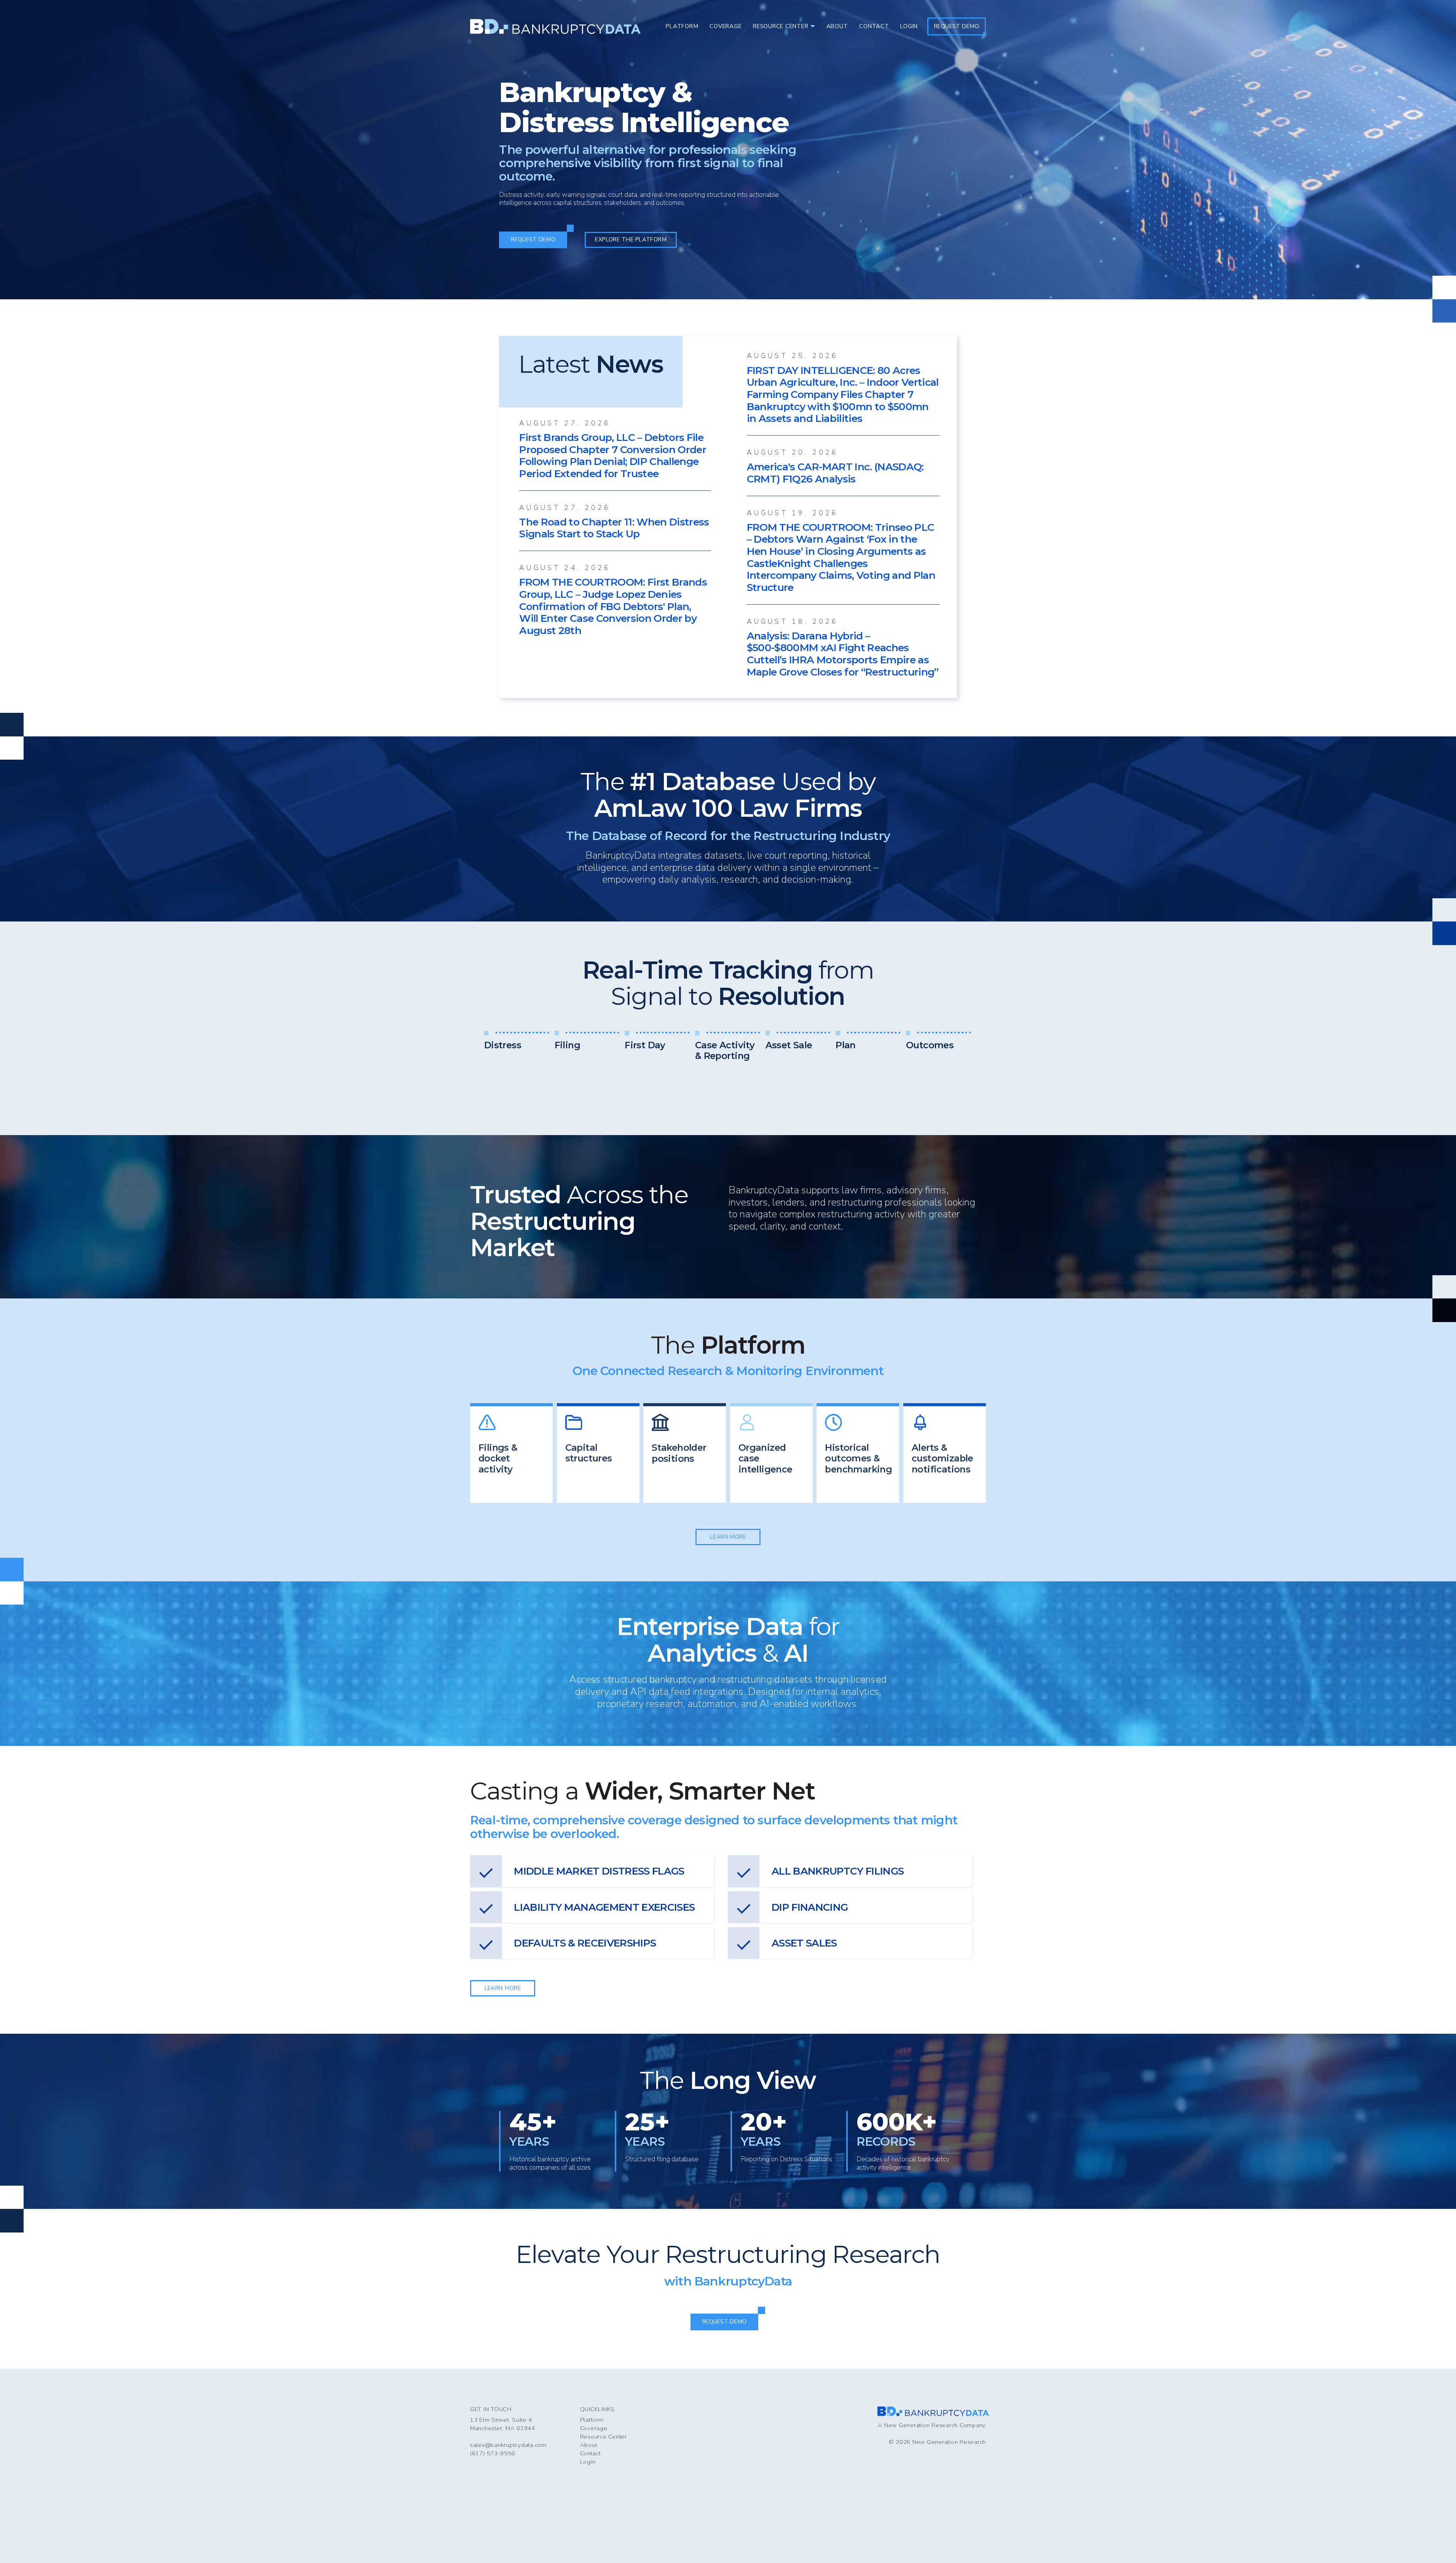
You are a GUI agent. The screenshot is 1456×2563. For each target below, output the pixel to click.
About (589, 2445)
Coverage (594, 2428)
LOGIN (909, 26)
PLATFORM (682, 26)
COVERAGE (726, 26)
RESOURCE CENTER (781, 26)
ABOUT (837, 26)
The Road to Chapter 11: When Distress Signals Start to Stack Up (614, 528)
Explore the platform (631, 240)
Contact (590, 2453)
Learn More (728, 1537)
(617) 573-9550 (493, 2453)
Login (588, 2462)
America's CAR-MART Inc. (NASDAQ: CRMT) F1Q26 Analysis (835, 473)
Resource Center (604, 2437)
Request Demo (957, 26)
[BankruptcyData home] (555, 26)
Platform (592, 2420)
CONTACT (874, 26)
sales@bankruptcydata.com (508, 2445)
